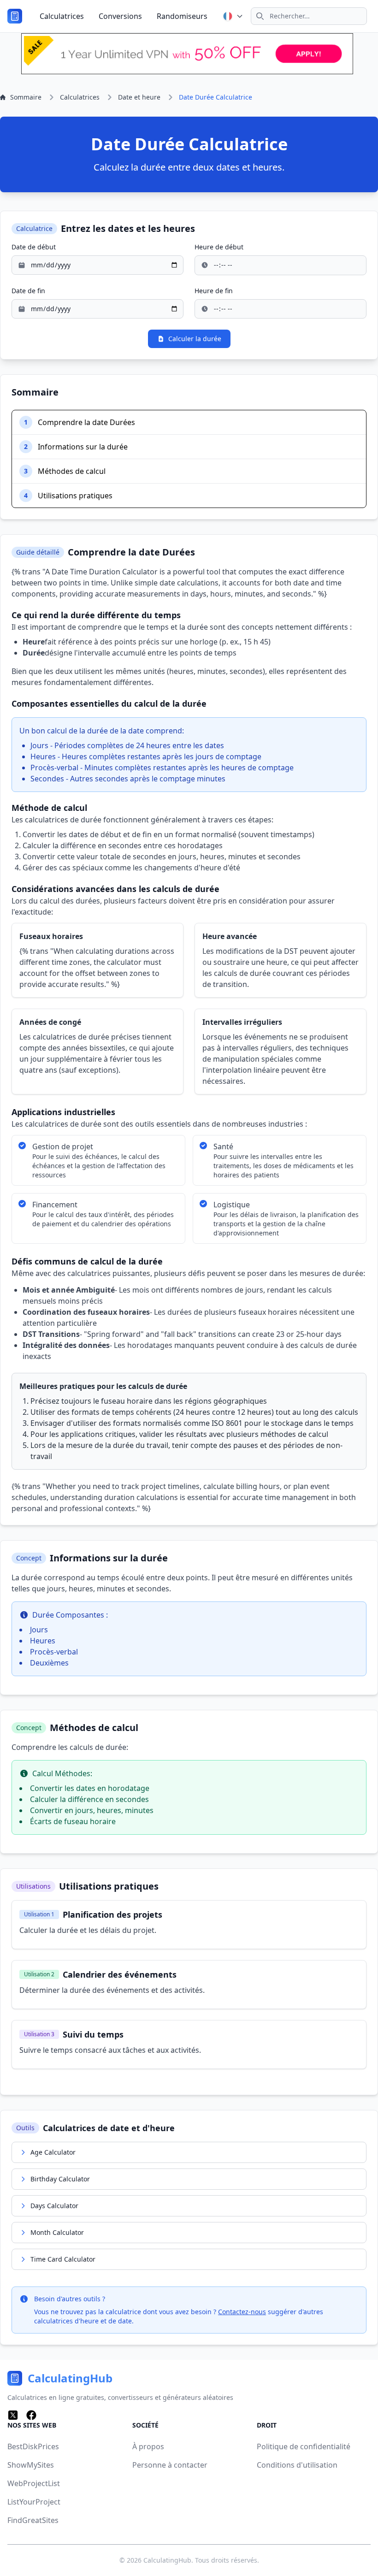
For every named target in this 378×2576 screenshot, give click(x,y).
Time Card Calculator (63, 2259)
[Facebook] (31, 2415)
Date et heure (139, 97)
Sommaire (26, 97)
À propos (148, 2446)
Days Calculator (54, 2206)
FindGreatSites (33, 2520)
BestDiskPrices (33, 2446)
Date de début (34, 247)
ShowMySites (31, 2465)
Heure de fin (214, 291)
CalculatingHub (167, 2560)
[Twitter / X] (13, 2415)
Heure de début (219, 247)
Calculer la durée (195, 339)
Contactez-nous (242, 2312)
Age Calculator (53, 2152)
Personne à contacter (170, 2465)
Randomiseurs (182, 16)
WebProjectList (34, 2483)
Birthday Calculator (60, 2179)
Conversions (120, 16)
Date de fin (28, 291)
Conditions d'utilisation (297, 2465)
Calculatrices (62, 16)
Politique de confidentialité (304, 2446)
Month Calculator (57, 2232)
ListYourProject (34, 2502)
